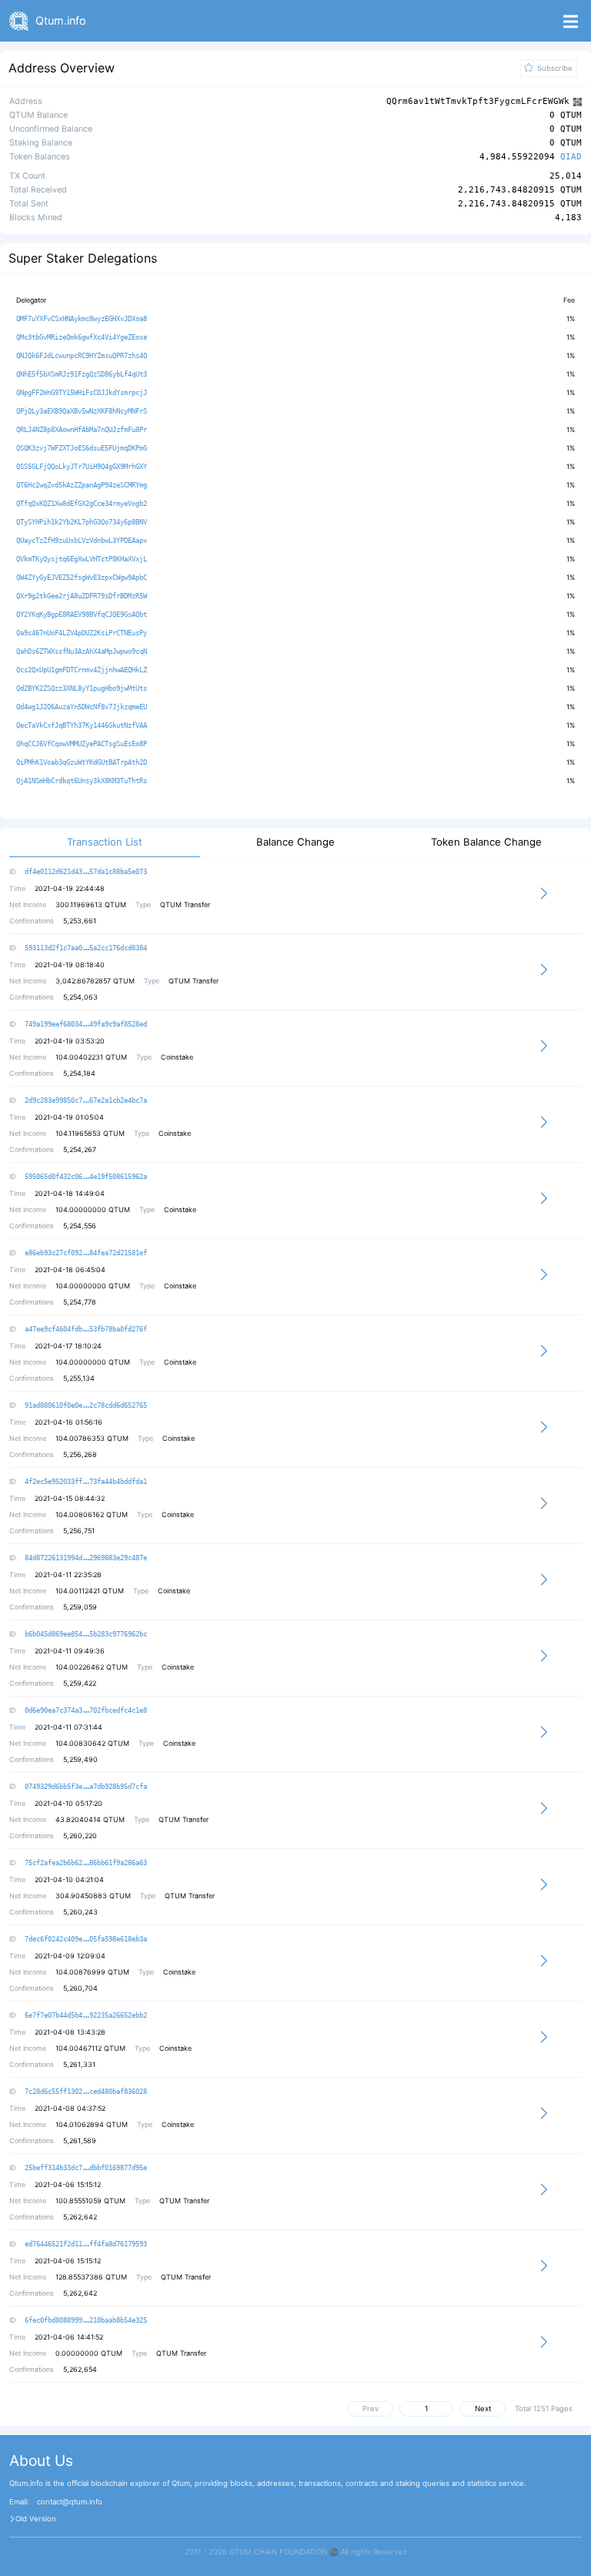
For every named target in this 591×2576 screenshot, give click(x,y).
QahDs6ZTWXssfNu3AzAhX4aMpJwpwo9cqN (82, 652)
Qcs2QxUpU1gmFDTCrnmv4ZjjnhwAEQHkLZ (82, 670)
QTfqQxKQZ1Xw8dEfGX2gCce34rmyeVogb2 (82, 504)
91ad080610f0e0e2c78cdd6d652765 (86, 1405)
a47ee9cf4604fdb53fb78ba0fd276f (86, 1329)
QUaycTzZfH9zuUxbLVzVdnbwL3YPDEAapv (82, 541)
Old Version (36, 2519)
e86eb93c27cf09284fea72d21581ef (86, 1253)
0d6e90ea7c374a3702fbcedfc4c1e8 (86, 1710)
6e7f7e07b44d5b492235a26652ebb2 (86, 2015)
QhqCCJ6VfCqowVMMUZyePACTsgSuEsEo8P (82, 744)
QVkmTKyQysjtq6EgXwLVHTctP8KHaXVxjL (82, 559)
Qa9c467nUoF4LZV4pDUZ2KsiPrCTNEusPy (82, 633)
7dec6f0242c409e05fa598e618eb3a (86, 1939)
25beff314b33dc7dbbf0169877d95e (86, 2168)
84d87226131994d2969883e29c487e (86, 1558)
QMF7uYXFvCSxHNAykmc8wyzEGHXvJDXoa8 (82, 319)
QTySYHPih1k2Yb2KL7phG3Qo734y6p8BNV (82, 522)
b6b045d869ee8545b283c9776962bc (86, 1634)
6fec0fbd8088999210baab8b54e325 (86, 2320)
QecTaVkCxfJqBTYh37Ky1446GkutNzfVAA (82, 725)
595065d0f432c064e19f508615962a (86, 1177)
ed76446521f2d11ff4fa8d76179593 (86, 2244)
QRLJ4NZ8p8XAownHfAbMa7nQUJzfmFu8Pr (82, 430)
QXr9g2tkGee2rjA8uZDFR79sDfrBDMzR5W (82, 596)
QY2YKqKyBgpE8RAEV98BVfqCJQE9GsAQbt (82, 615)
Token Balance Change (486, 842)
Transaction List (105, 842)
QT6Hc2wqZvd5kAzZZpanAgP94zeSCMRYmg (82, 485)
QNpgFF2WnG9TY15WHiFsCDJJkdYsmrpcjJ (82, 393)
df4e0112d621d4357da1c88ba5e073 (86, 872)
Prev (371, 2409)
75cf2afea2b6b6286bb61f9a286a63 (86, 1863)
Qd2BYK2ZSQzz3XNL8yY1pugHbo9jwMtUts (82, 688)
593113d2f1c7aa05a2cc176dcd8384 (86, 948)
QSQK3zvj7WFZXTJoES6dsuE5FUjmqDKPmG (82, 448)
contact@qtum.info (70, 2502)
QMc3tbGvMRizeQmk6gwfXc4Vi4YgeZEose (82, 337)
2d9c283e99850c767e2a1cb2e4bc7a (86, 1100)
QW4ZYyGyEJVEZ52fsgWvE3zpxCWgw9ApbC (82, 578)
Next (483, 2409)
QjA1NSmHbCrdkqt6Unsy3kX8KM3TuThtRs (82, 781)
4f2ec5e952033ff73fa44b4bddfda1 (86, 1482)
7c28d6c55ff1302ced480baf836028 (86, 2092)
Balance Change (295, 842)
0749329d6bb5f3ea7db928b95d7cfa (86, 1787)
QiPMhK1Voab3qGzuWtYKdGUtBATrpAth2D (82, 762)
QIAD (571, 157)
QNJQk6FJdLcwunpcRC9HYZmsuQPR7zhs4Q (82, 356)
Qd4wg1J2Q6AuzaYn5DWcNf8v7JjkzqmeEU (82, 707)
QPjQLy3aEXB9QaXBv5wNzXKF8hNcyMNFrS (82, 411)
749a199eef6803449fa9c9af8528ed (86, 1024)
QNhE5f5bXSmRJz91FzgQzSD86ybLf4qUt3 (82, 374)
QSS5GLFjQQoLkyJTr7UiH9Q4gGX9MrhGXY (82, 467)
